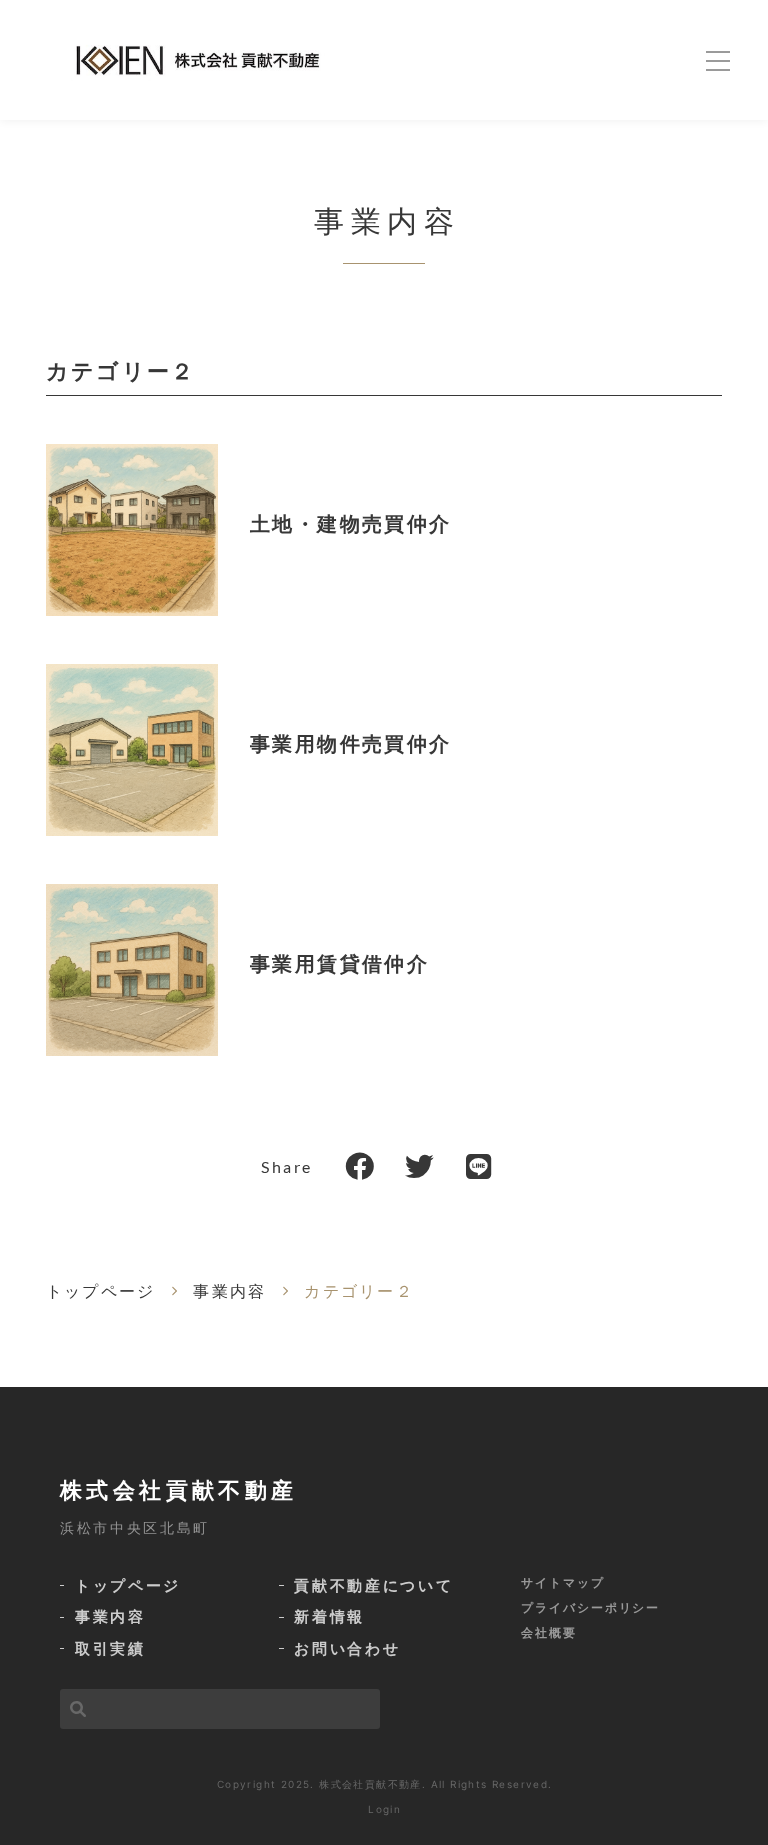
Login (384, 1809)
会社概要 (549, 1632)
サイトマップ (563, 1582)
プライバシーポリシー (590, 1607)
